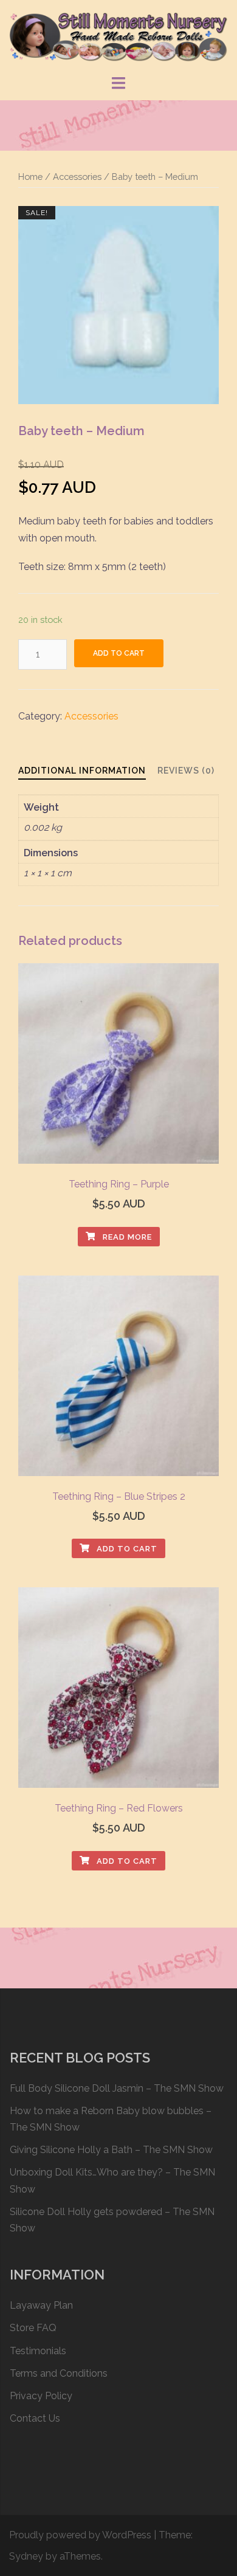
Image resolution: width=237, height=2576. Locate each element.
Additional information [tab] (82, 771)
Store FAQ (33, 2328)
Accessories (77, 177)
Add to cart (119, 653)
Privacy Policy (41, 2396)
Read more (126, 1237)
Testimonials (38, 2351)
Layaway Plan (41, 2305)
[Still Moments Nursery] (118, 36)
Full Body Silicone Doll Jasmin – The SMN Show (117, 2088)
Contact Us (35, 2418)
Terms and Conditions (59, 2373)
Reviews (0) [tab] (186, 771)
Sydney (26, 2556)
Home (30, 177)
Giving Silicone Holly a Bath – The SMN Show (111, 2150)
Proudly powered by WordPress (80, 2535)
